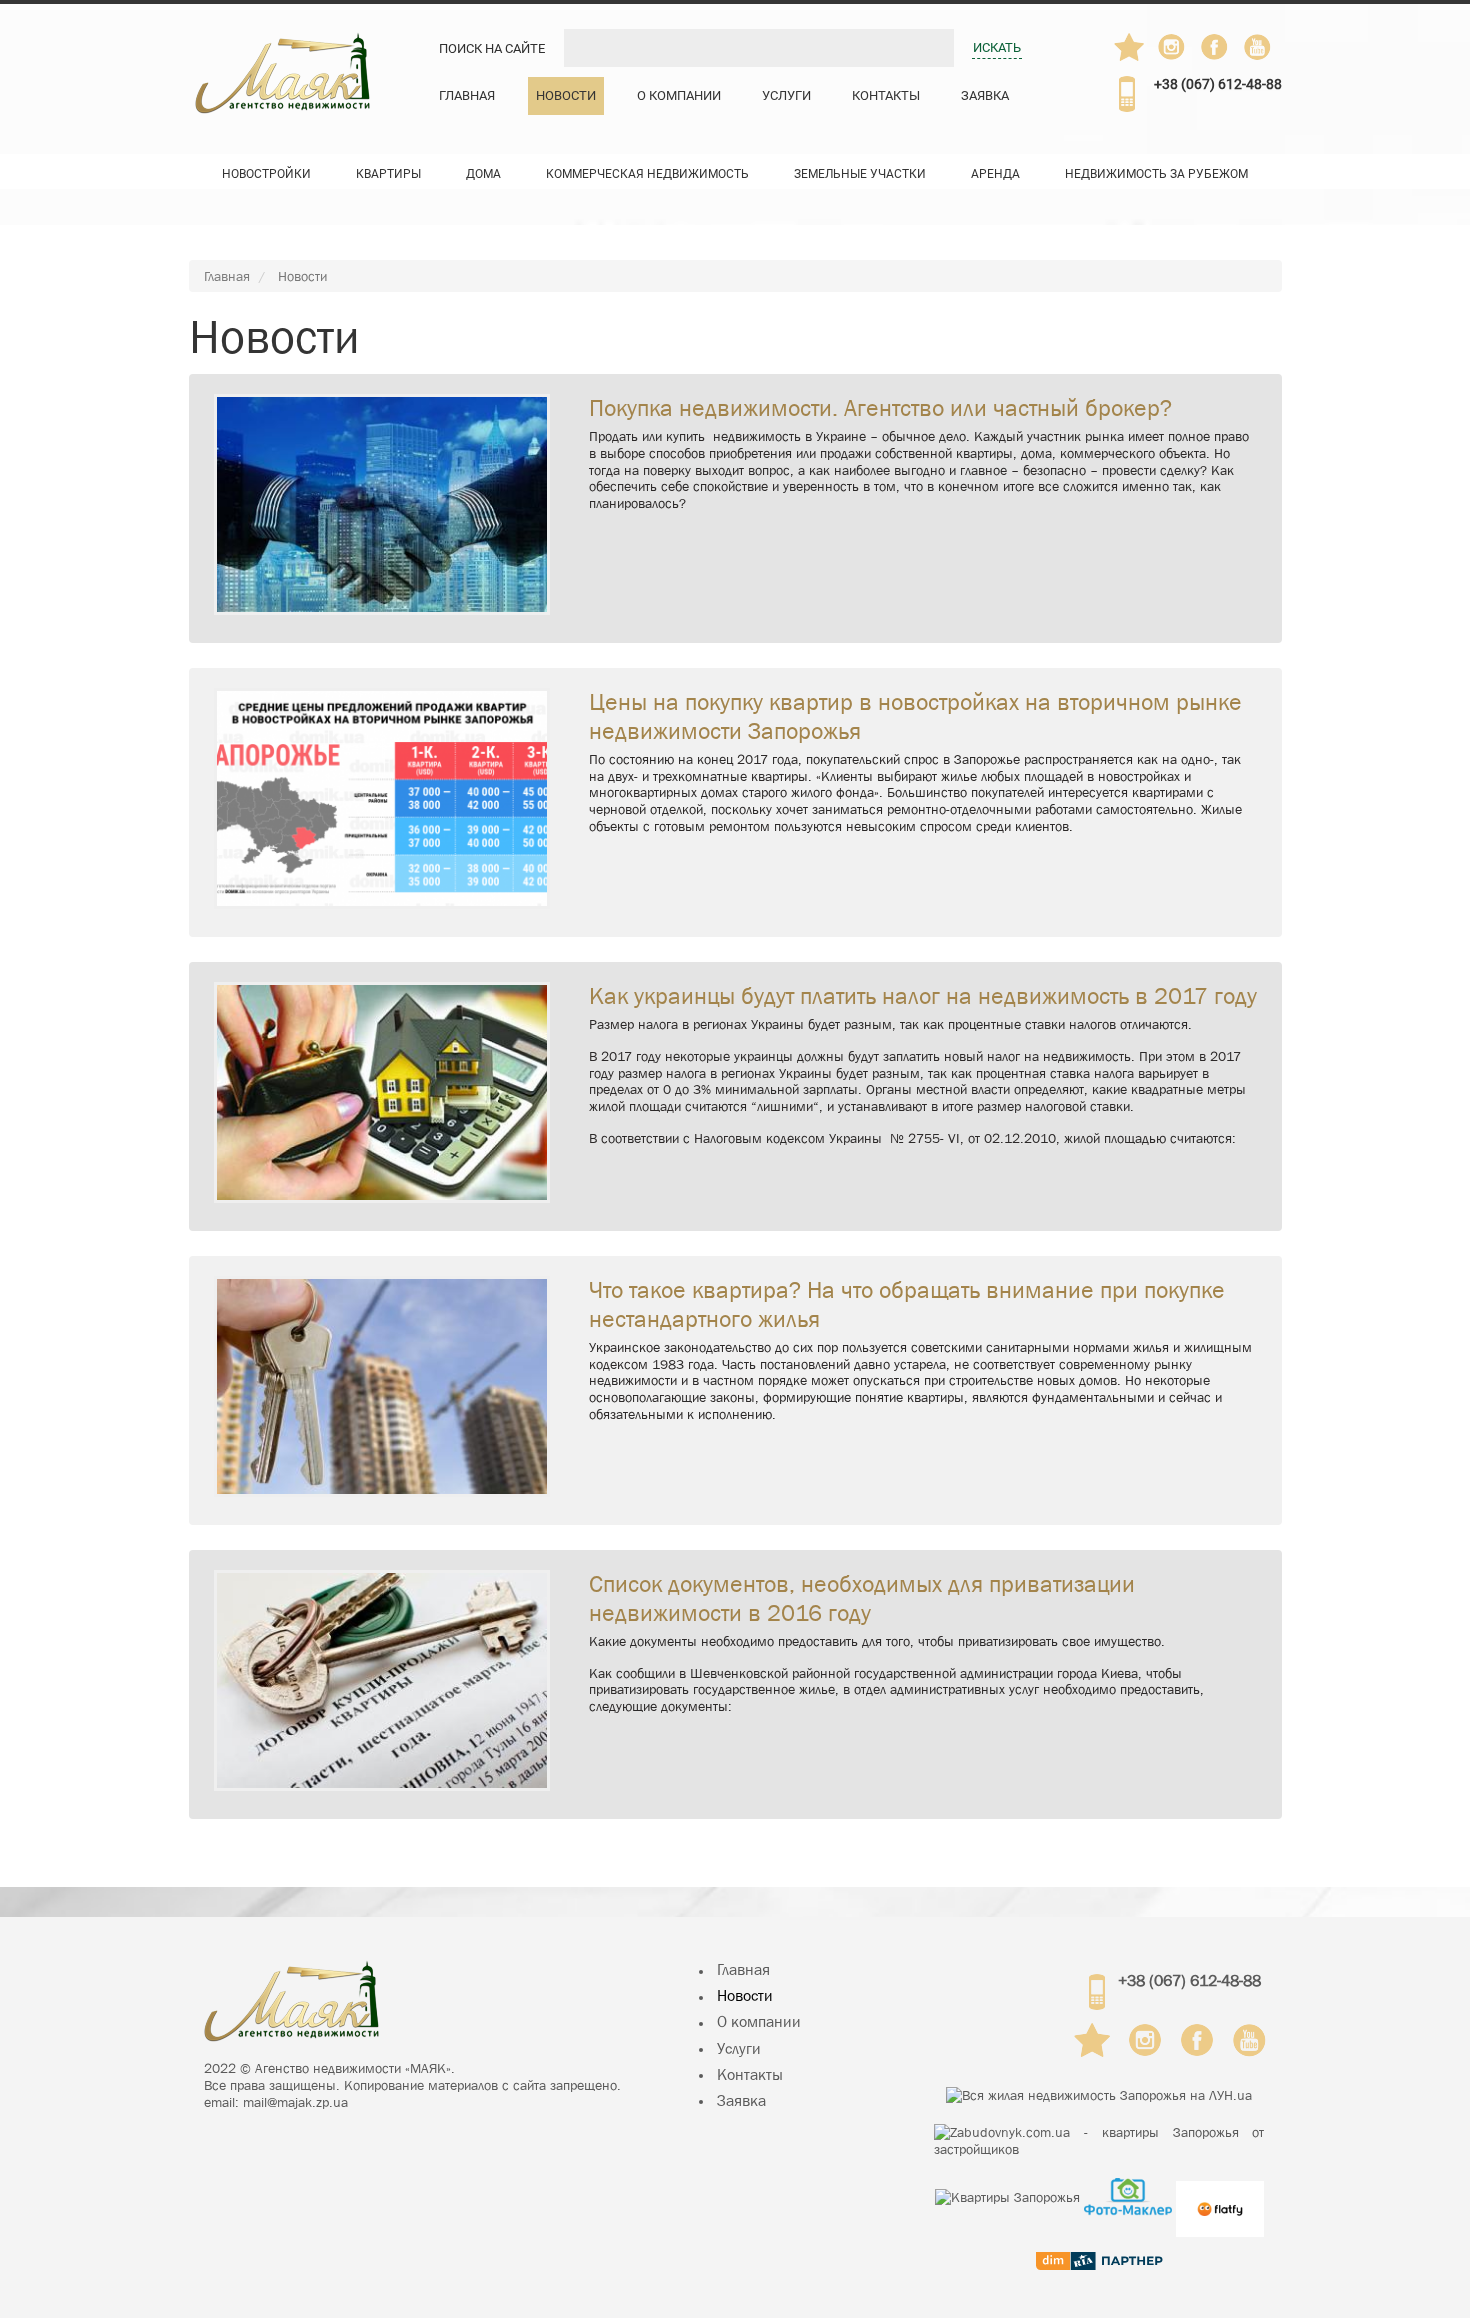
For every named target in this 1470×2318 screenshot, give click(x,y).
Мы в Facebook (1223, 52)
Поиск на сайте (492, 48)
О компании (679, 95)
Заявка (985, 95)
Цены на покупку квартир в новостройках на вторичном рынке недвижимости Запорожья (915, 716)
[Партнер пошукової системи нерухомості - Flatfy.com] (1220, 2196)
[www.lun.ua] (1099, 2095)
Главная (467, 95)
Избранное (1129, 47)
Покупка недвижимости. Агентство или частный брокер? (880, 408)
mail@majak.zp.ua (295, 2102)
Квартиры (388, 174)
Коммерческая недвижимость (647, 174)
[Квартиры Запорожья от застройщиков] (1099, 2141)
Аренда (995, 174)
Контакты (886, 95)
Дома (483, 174)
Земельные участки (860, 174)
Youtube (1259, 47)
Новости (566, 95)
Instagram (1173, 47)
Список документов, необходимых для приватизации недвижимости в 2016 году (862, 1598)
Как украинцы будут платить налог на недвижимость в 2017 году (923, 996)
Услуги (786, 95)
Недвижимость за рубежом (1156, 174)
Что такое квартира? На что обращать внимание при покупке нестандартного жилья (907, 1304)
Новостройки (266, 174)
